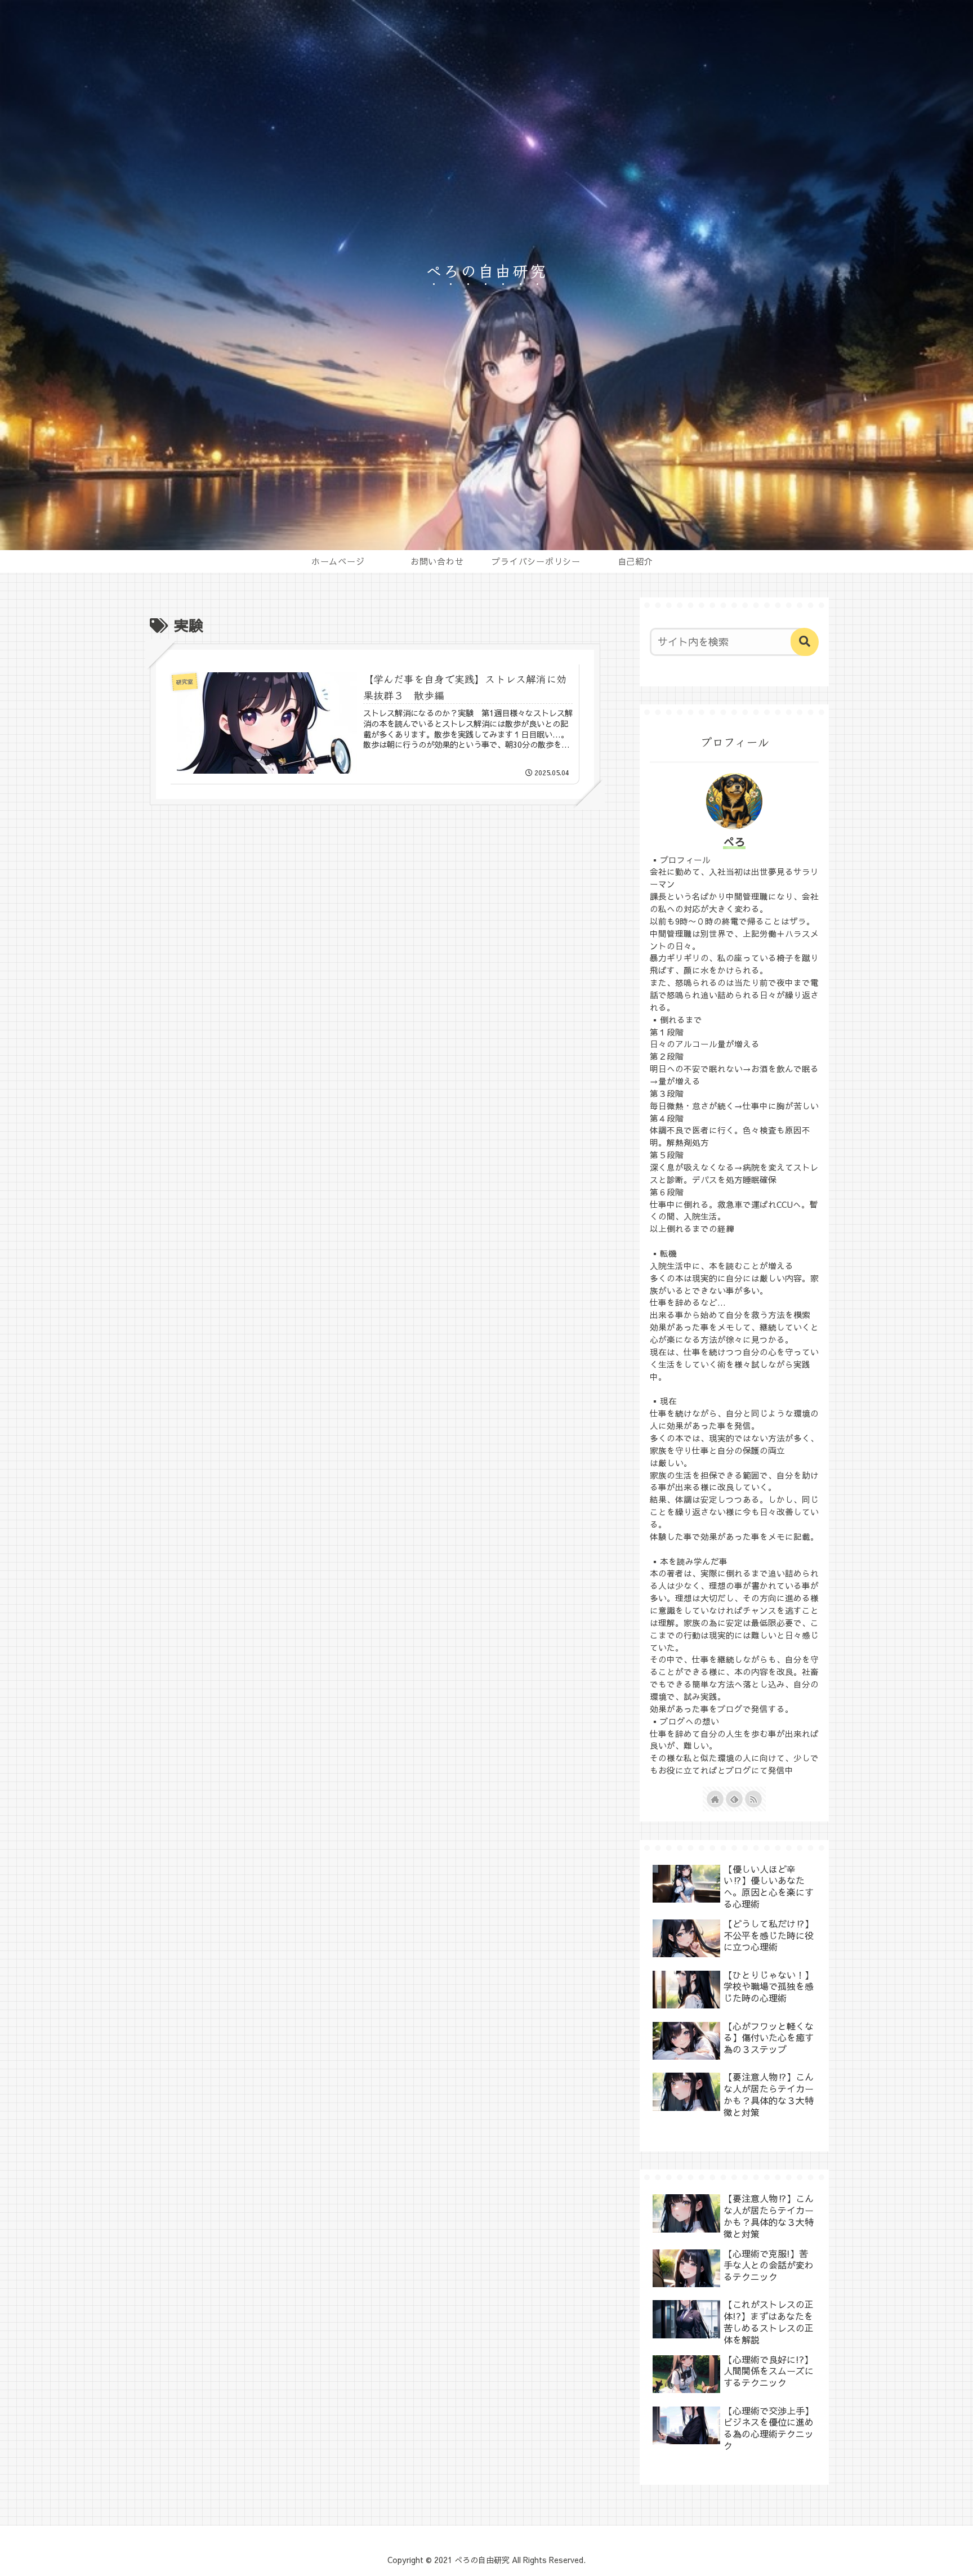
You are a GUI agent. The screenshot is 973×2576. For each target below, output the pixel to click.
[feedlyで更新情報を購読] (734, 1799)
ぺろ (734, 841)
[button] (805, 642)
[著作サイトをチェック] (715, 1799)
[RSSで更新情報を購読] (753, 1799)
